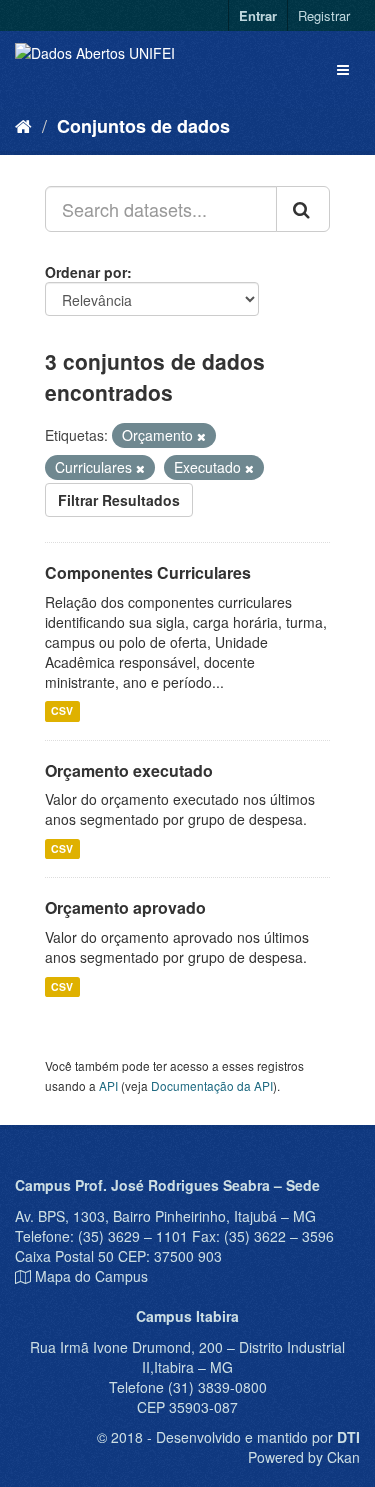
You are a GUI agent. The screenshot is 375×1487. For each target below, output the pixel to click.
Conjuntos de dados (143, 126)
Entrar (258, 15)
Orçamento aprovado (125, 907)
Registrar (324, 15)
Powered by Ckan (304, 1457)
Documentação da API (212, 1085)
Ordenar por (86, 272)
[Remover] (201, 436)
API (108, 1085)
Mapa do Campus (91, 1276)
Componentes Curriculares (148, 572)
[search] (303, 209)
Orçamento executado (129, 770)
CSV (62, 711)
